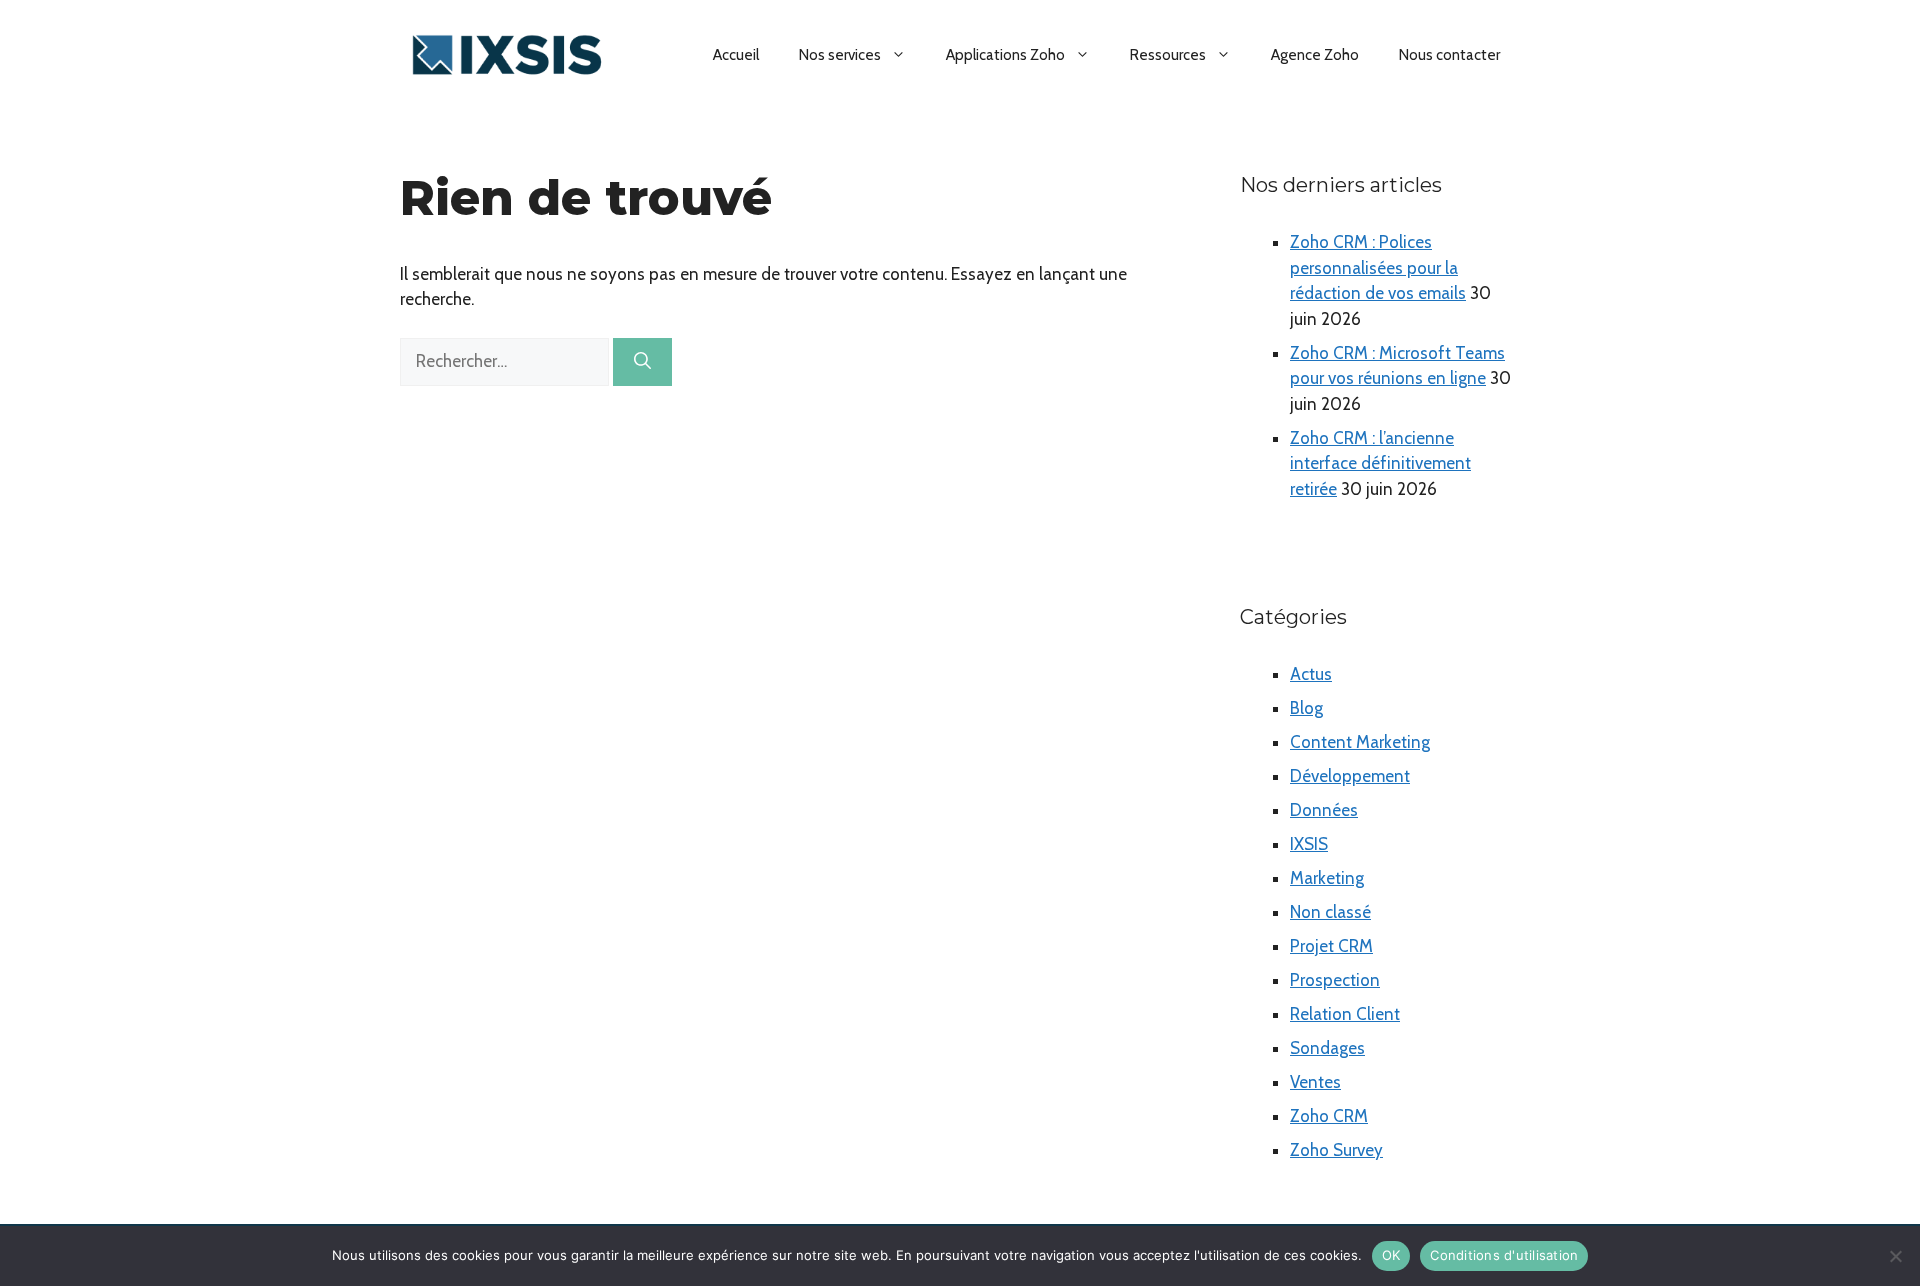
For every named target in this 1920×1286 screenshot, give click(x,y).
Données (1324, 810)
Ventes (1315, 1082)
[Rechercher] (642, 362)
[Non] (1895, 1256)
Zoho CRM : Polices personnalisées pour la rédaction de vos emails (1378, 267)
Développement (1350, 776)
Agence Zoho (1315, 55)
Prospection (1335, 980)
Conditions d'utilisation (1504, 1255)
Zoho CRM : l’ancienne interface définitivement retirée (1380, 463)
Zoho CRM (1329, 1116)
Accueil (736, 55)
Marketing (1327, 878)
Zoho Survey (1336, 1150)
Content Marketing (1360, 742)
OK (1391, 1255)
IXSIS (1309, 844)
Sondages (1327, 1048)
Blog (1306, 708)
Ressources (1168, 55)
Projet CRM (1331, 946)
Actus (1311, 674)
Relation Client (1345, 1014)
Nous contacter (1449, 55)
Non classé (1330, 912)
